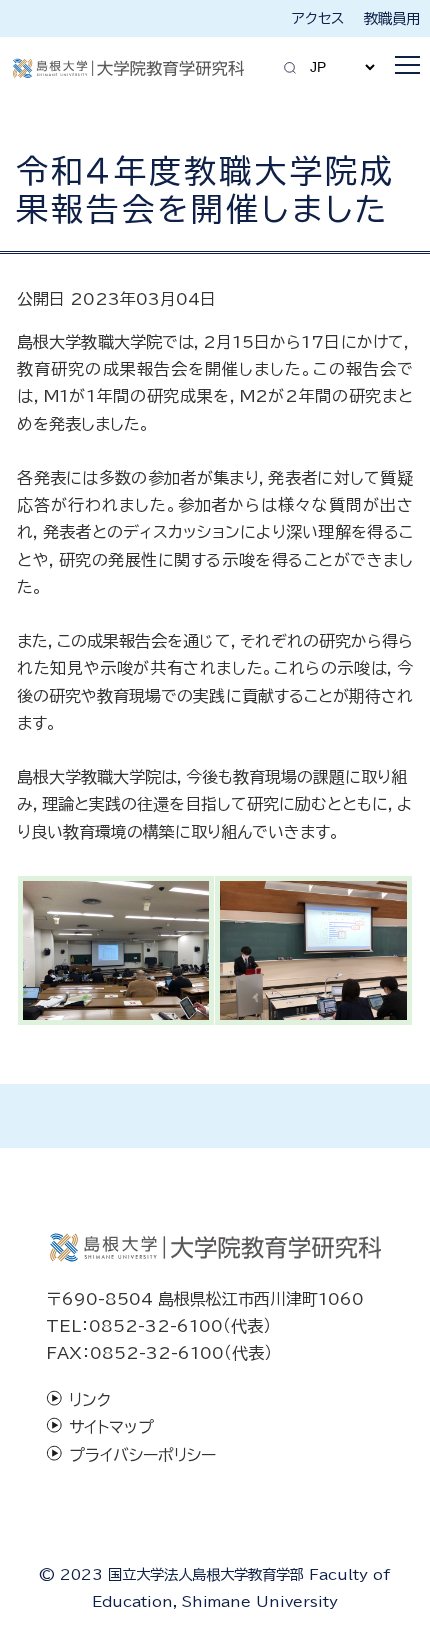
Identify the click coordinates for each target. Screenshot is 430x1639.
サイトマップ (111, 1427)
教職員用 (392, 18)
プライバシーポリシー (142, 1455)
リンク (90, 1400)
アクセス (318, 18)
